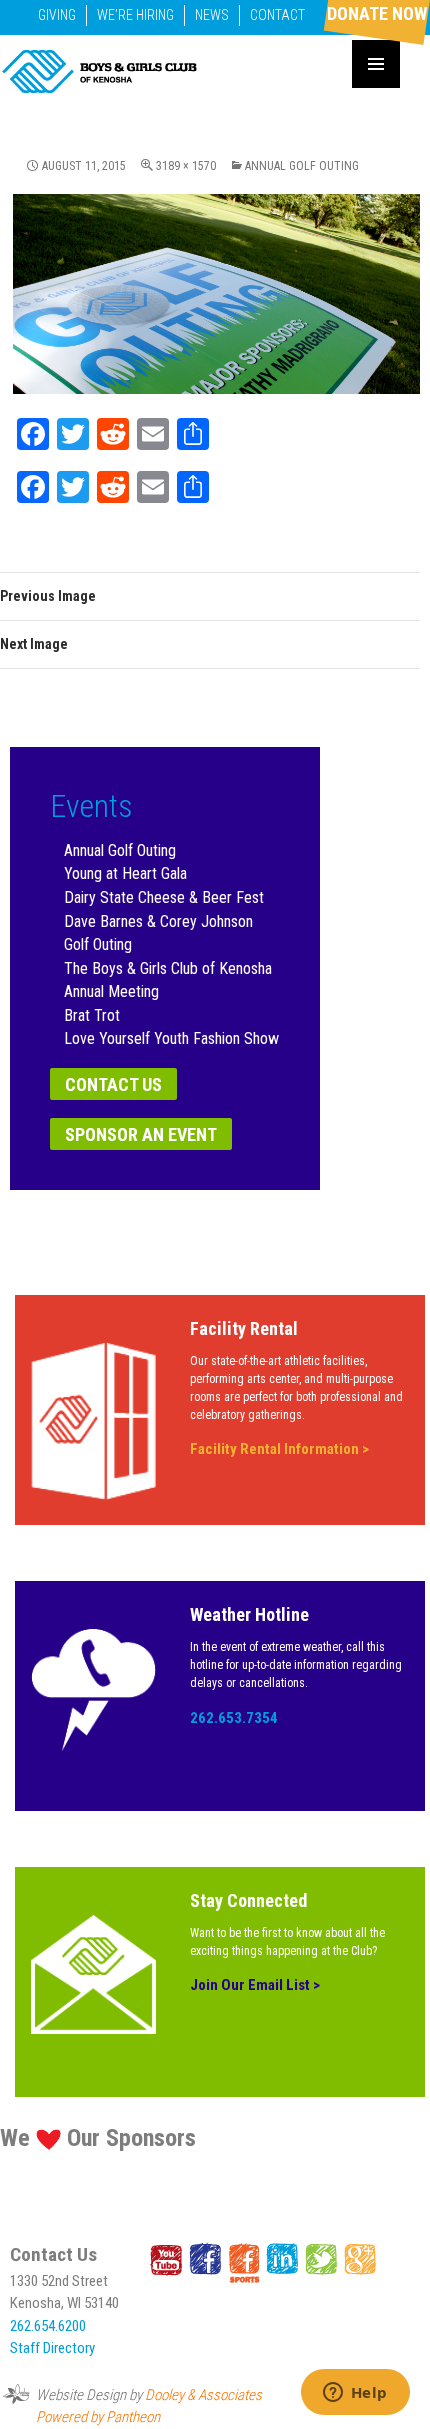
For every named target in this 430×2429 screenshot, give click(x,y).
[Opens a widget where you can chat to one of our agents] (355, 2394)
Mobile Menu (376, 64)
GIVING (57, 15)
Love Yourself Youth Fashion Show (171, 1038)
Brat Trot (92, 1015)
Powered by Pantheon (98, 2417)
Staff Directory (52, 2348)
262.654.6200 (48, 2326)
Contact (277, 15)
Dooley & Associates (203, 2395)
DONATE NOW (377, 13)
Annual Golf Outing (302, 166)
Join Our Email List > (255, 1985)
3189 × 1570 (186, 166)
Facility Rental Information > (279, 1449)
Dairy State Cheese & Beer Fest (164, 897)
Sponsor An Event (141, 1134)
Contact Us (113, 1084)
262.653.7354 (234, 1718)
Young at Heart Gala (125, 873)
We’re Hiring (135, 15)
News (212, 15)
